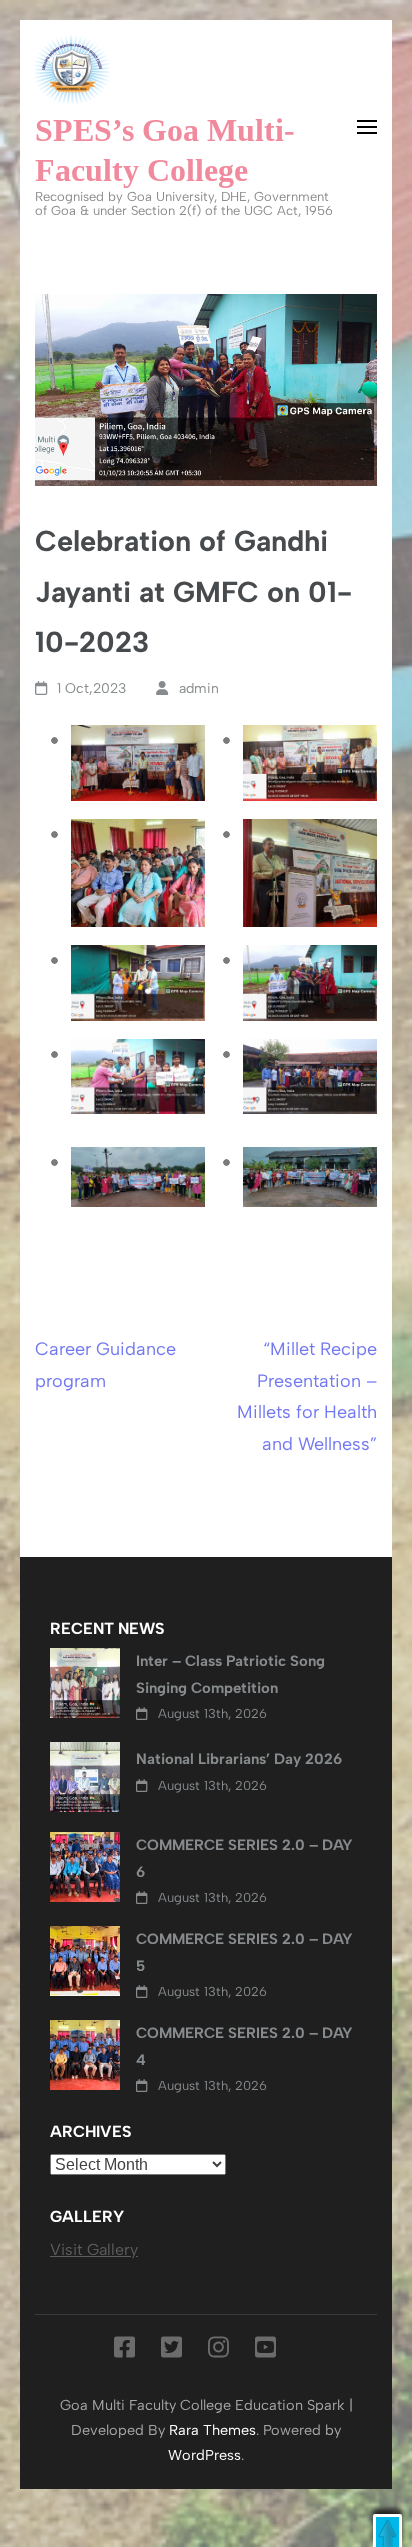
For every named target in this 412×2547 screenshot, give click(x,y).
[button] (387, 2530)
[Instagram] (218, 2351)
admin (199, 688)
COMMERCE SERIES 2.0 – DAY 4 (244, 2046)
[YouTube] (265, 2351)
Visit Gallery (94, 2249)
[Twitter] (171, 2351)
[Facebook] (124, 2351)
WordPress (204, 2455)
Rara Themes (212, 2430)
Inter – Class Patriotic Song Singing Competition (230, 1674)
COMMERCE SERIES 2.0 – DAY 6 (244, 1858)
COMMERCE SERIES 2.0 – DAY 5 (244, 1952)
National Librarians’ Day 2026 (239, 1759)
